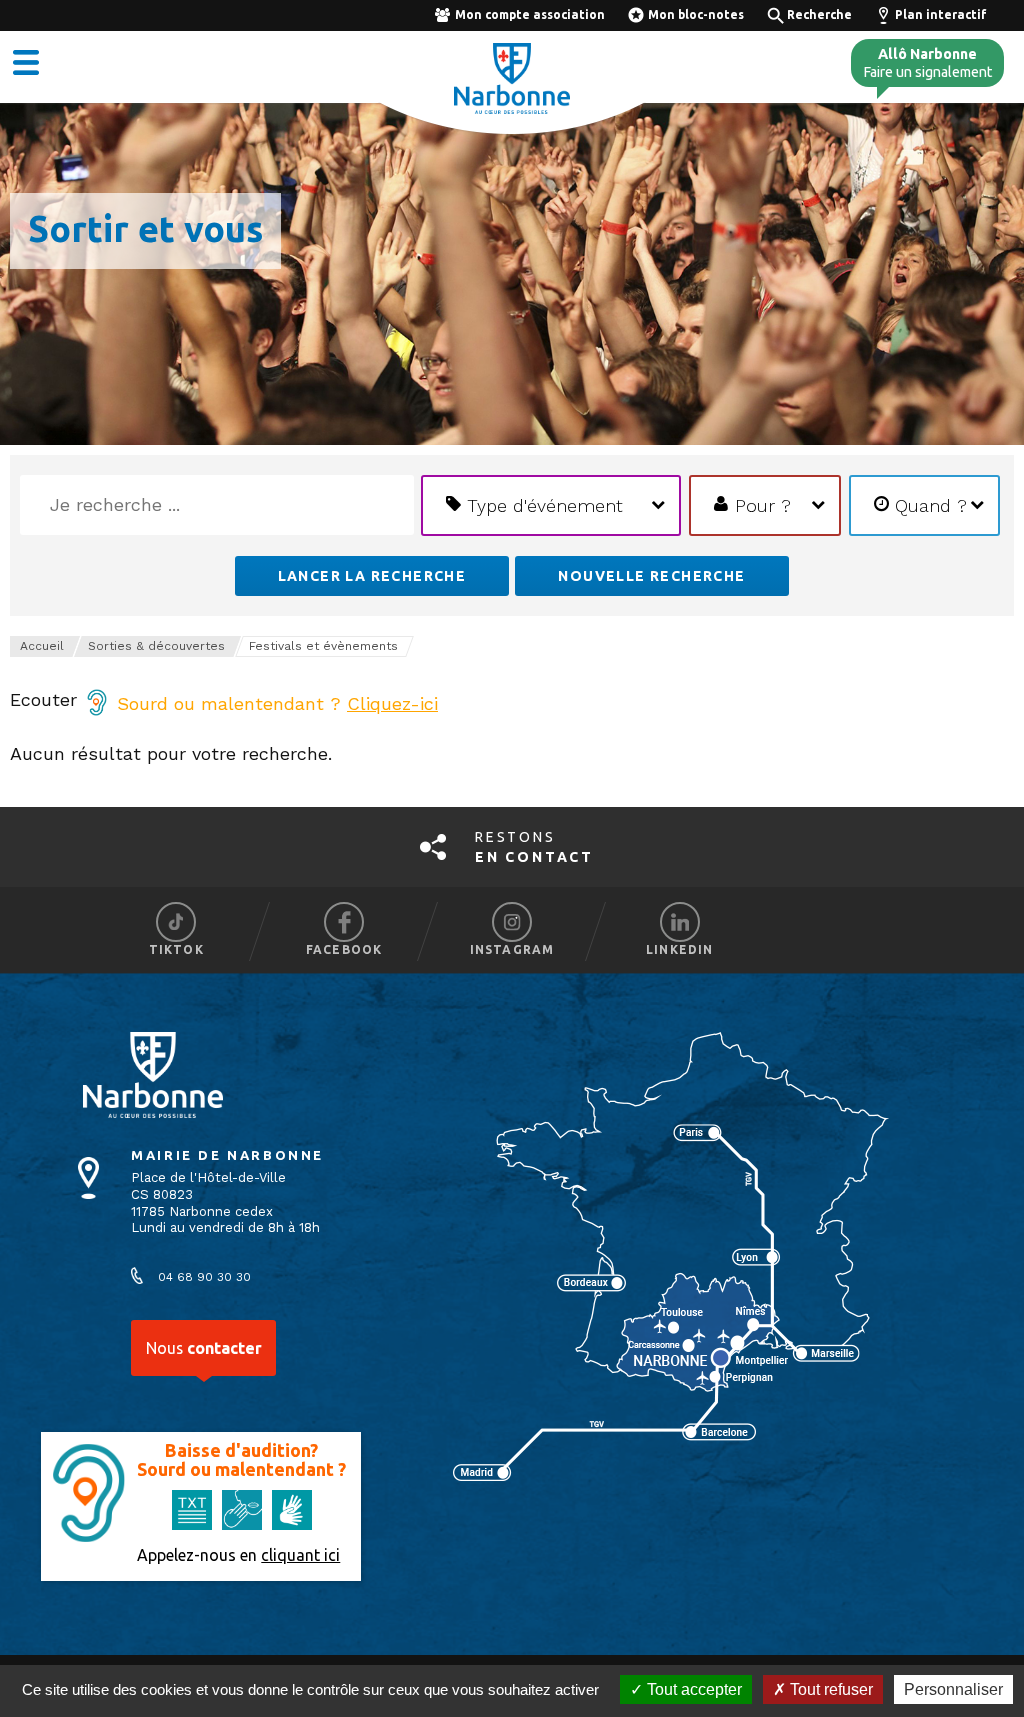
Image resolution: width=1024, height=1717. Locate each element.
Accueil (42, 646)
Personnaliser (953, 1689)
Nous (204, 1348)
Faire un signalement (927, 63)
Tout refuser (829, 1689)
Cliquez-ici (392, 703)
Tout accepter (692, 1689)
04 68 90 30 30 (204, 1277)
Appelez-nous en (238, 1555)
